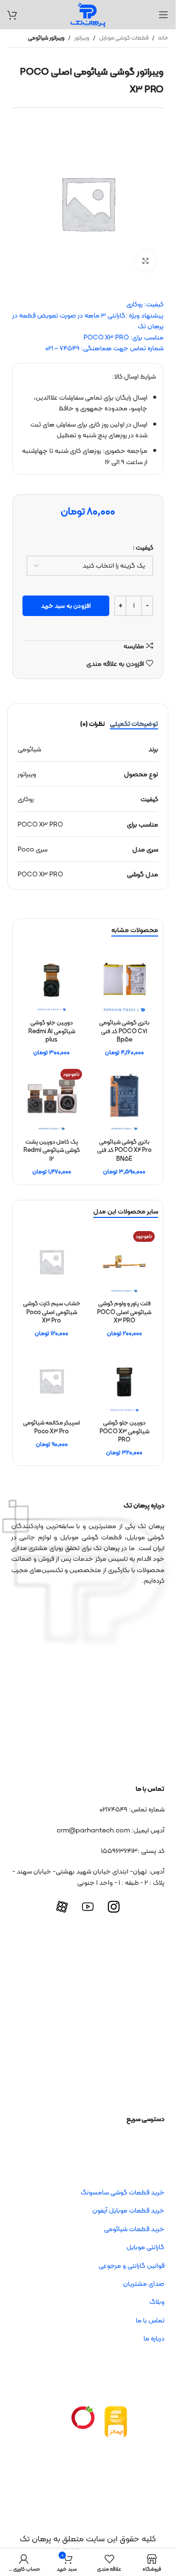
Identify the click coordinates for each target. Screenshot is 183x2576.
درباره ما (154, 2338)
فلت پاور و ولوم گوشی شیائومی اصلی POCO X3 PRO (124, 1312)
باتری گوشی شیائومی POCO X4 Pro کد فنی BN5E (124, 1150)
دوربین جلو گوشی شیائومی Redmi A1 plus (52, 1031)
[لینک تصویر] (116, 2423)
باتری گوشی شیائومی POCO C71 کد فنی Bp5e (124, 1031)
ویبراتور (82, 38)
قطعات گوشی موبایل (124, 38)
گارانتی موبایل (145, 2247)
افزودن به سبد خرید (66, 606)
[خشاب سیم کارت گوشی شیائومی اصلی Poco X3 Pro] (51, 1262)
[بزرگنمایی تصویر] (145, 261)
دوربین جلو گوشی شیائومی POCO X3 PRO (124, 1431)
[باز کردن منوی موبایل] (163, 15)
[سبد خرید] (12, 15)
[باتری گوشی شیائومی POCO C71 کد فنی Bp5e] (124, 980)
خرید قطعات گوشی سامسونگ (122, 2192)
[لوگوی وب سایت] (88, 14)
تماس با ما (150, 2320)
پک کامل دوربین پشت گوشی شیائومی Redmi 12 (52, 1150)
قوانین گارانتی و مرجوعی (132, 2265)
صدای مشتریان (144, 2283)
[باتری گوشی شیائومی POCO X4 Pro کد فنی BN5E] (124, 1099)
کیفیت (144, 547)
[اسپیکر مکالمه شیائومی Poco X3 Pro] (51, 1381)
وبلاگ (157, 2301)
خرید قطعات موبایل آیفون (128, 2210)
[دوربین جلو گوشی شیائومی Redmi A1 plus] (51, 980)
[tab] (134, 724)
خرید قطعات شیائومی (134, 2229)
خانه (163, 38)
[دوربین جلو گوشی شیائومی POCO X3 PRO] (124, 1381)
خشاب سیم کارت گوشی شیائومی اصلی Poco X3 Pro (52, 1312)
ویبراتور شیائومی (46, 38)
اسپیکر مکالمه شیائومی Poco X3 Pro (51, 1427)
